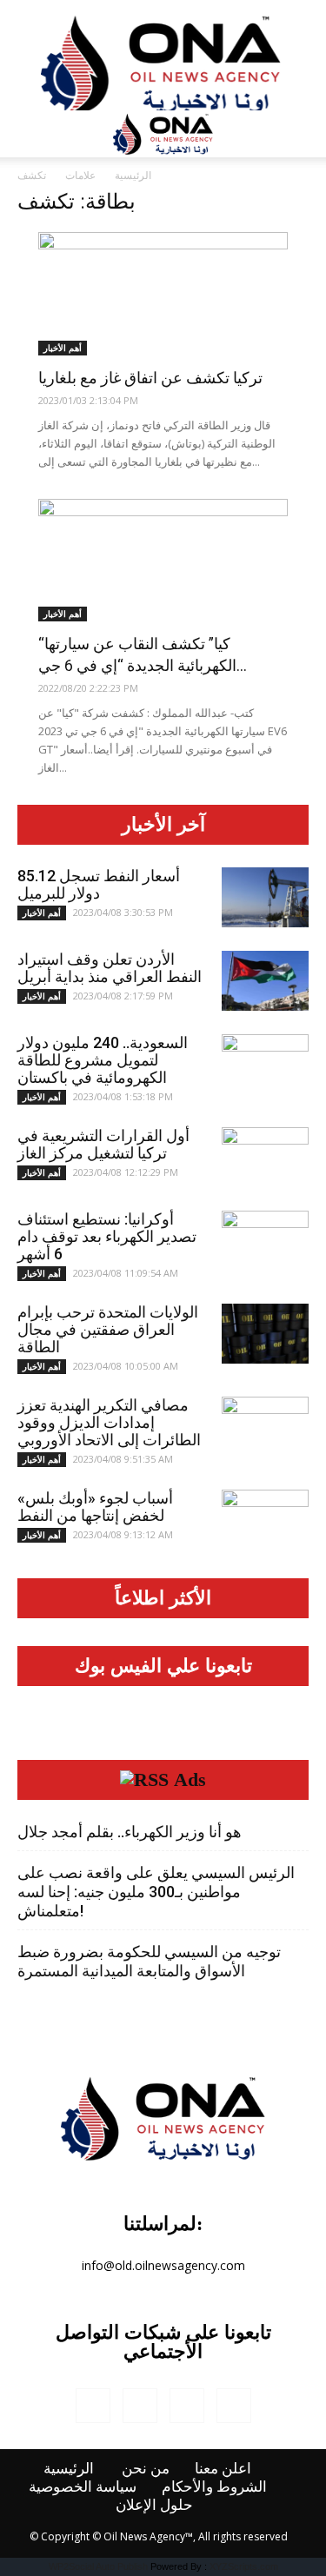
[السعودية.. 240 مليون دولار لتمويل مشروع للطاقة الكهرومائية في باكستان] (265, 1065)
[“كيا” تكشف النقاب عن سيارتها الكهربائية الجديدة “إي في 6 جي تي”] (163, 561)
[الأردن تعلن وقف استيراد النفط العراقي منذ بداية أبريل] (265, 981)
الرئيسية (133, 175)
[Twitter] (187, 2406)
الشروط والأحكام (214, 2486)
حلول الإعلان (154, 2505)
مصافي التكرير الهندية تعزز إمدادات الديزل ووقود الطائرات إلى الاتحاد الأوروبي (109, 1422)
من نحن (146, 2468)
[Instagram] (140, 2406)
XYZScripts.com (244, 2566)
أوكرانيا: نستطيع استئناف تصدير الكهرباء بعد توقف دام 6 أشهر (107, 1236)
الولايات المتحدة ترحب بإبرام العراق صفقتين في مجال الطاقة (108, 1329)
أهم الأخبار (63, 348)
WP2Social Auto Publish (98, 2566)
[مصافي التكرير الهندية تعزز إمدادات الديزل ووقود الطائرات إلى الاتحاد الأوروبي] (265, 1427)
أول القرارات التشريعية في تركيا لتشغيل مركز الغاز (103, 1144)
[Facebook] (93, 2406)
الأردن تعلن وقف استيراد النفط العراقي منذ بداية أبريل (110, 968)
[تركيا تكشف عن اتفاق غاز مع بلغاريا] (163, 294)
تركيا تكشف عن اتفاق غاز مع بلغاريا (150, 378)
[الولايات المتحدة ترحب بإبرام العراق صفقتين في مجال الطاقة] (265, 1334)
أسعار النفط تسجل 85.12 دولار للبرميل (99, 884)
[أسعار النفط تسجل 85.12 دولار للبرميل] (265, 897)
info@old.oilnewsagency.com (163, 2265)
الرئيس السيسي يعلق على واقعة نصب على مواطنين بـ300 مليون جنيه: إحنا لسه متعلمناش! (156, 1892)
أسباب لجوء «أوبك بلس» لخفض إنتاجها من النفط (95, 1507)
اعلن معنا (223, 2468)
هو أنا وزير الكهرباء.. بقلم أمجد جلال (130, 1832)
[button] (302, 134)
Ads (190, 1780)
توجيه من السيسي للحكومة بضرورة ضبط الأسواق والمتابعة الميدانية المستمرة (149, 1961)
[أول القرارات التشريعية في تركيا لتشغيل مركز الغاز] (265, 1158)
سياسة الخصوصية (83, 2486)
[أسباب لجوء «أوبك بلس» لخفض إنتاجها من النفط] (265, 1520)
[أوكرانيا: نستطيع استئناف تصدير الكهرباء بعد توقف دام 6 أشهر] (265, 1241)
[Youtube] (234, 2406)
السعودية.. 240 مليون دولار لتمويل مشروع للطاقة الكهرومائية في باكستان (103, 1060)
